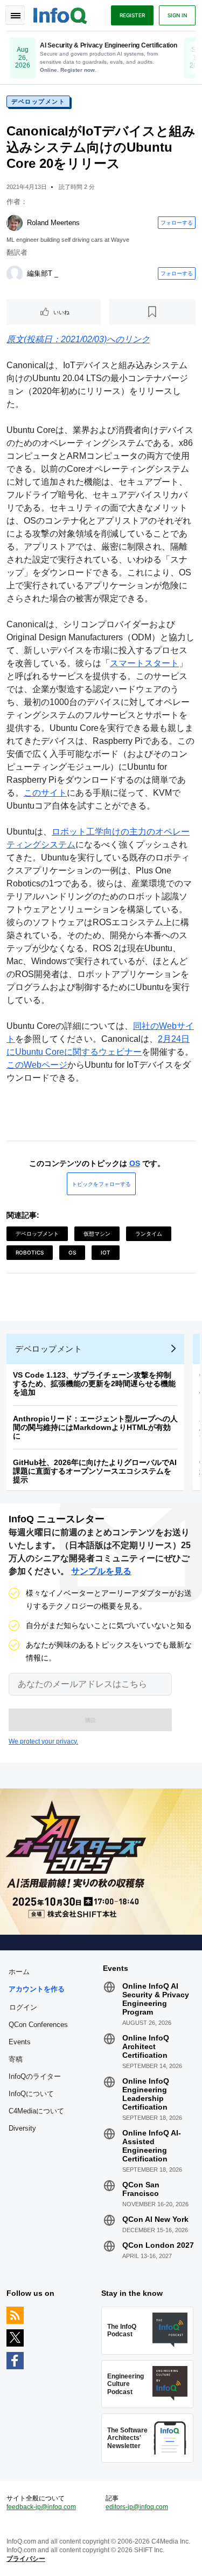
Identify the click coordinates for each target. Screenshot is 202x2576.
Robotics (30, 1252)
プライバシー (26, 2559)
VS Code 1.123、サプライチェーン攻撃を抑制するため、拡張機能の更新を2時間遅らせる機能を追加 (94, 1384)
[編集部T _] (15, 274)
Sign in (177, 15)
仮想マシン (97, 1233)
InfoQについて (31, 2094)
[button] (90, 1720)
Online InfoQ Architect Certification (146, 2046)
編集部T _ (43, 273)
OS (135, 1163)
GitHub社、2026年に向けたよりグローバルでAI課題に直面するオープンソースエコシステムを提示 (95, 1471)
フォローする (177, 222)
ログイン (23, 2007)
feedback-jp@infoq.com (41, 2507)
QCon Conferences (38, 2025)
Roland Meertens (53, 223)
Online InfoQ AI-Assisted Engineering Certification (152, 2146)
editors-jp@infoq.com (137, 2507)
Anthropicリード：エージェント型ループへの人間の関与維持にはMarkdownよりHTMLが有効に (95, 1427)
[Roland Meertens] (15, 223)
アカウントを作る (37, 1989)
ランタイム (149, 1233)
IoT (106, 1252)
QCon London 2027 (158, 2245)
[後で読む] (152, 312)
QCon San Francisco (141, 2189)
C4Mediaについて (36, 2111)
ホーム (19, 1972)
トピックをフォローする (101, 1184)
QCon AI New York (155, 2219)
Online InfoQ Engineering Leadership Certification (146, 2094)
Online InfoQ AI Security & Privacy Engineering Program (156, 1999)
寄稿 (16, 2059)
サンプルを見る (101, 1571)
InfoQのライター (35, 2076)
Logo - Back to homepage (60, 14)
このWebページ (37, 1065)
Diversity (22, 2128)
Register (132, 15)
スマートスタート (144, 663)
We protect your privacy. (43, 1741)
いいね (61, 312)
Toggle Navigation (15, 15)
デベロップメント (38, 101)
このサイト (45, 793)
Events (20, 2042)
